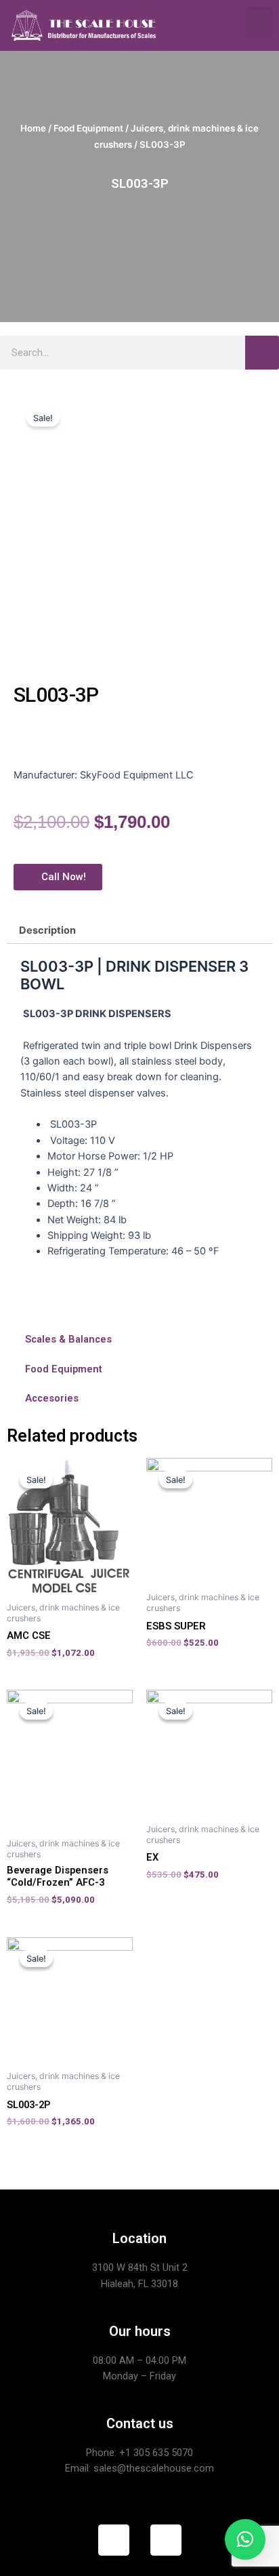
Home (33, 128)
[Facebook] (114, 2540)
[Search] (262, 353)
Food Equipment (88, 128)
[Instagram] (166, 2540)
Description (47, 930)
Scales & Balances (68, 1339)
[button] (259, 22)
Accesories (52, 1398)
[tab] (139, 931)
